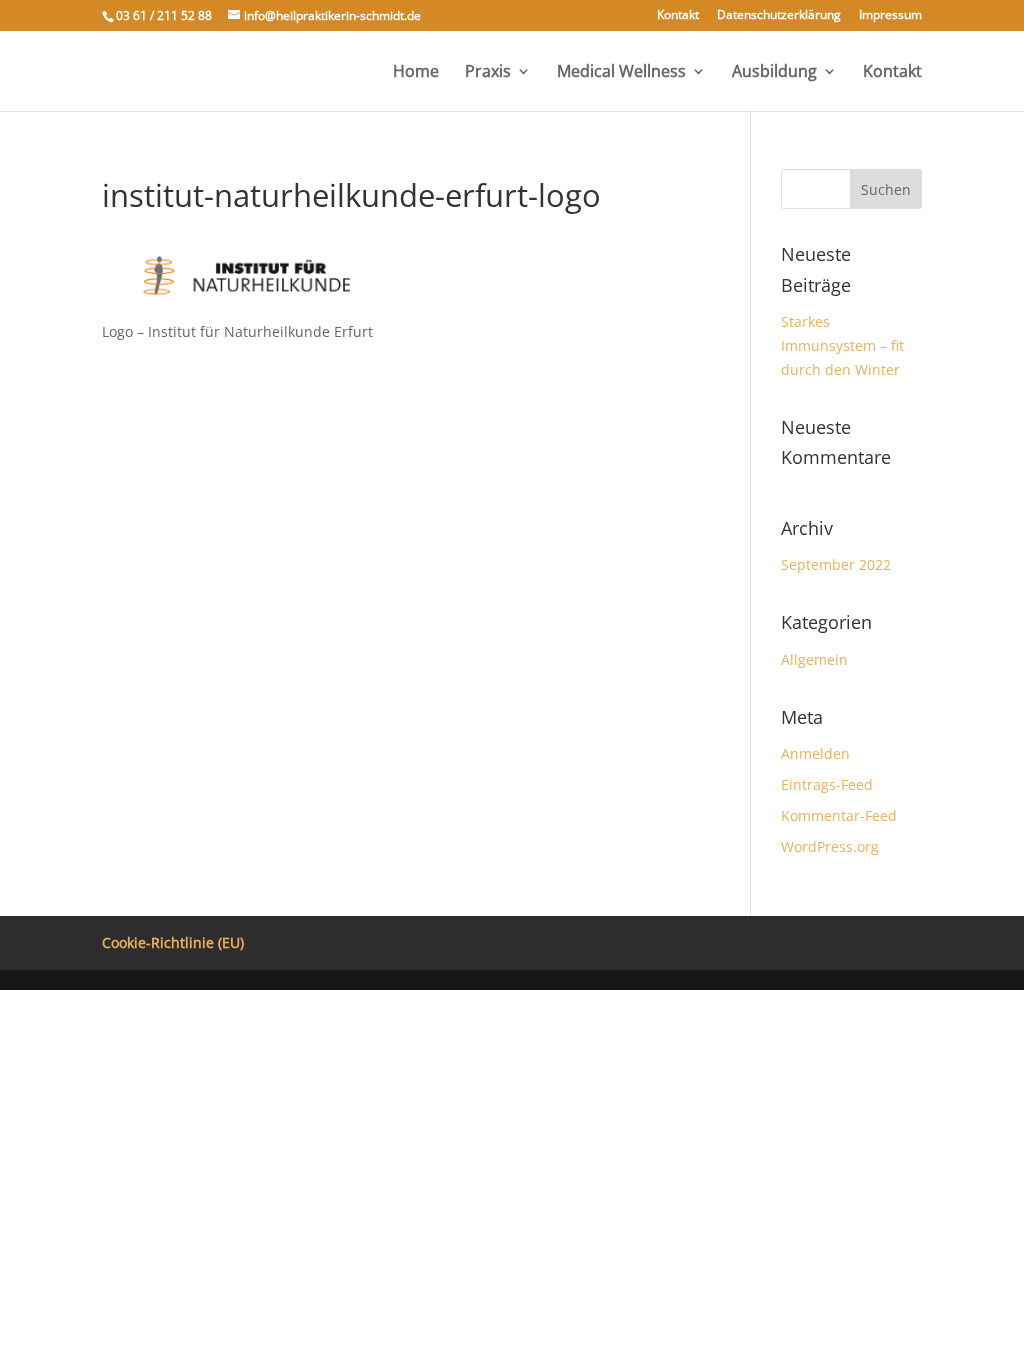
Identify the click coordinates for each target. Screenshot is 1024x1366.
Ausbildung (774, 73)
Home (416, 73)
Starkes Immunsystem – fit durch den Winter (842, 345)
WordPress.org (830, 846)
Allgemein (814, 659)
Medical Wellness (621, 73)
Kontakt (678, 16)
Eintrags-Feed (827, 784)
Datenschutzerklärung (779, 16)
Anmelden (815, 753)
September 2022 (836, 564)
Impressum (890, 16)
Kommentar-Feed (839, 815)
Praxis (488, 73)
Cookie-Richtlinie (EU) (173, 942)
